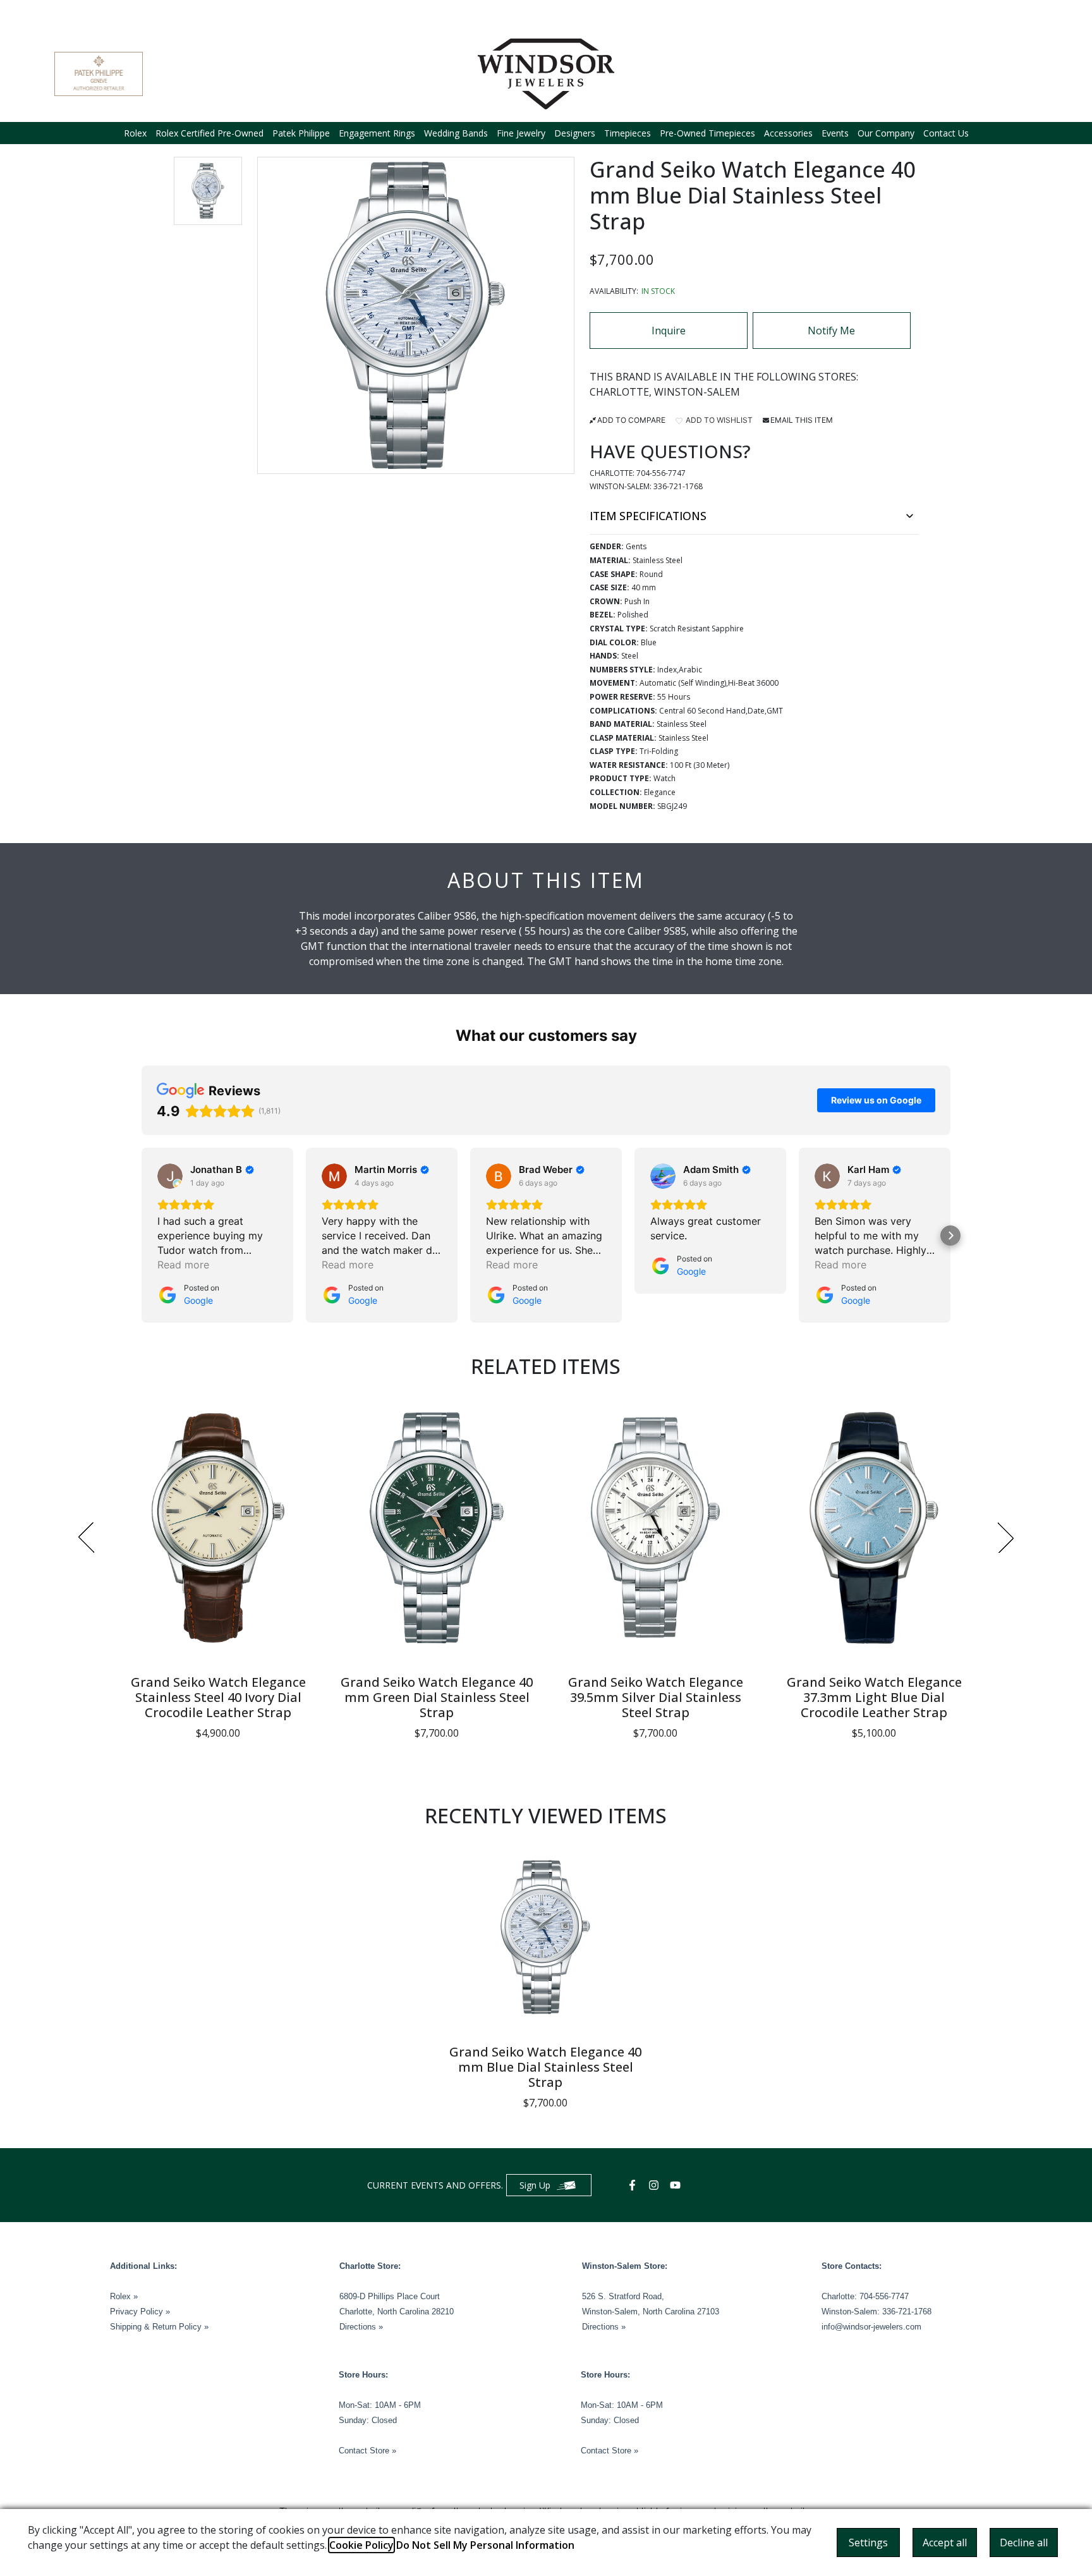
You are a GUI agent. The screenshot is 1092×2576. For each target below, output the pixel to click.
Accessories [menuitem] (788, 133)
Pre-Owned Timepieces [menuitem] (707, 133)
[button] (208, 191)
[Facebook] (634, 2185)
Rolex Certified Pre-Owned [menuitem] (209, 133)
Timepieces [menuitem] (628, 133)
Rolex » (124, 2296)
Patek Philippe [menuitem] (301, 133)
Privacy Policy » (140, 2312)
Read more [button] (183, 1265)
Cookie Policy (361, 2545)
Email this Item (802, 420)
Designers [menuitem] (575, 133)
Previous (86, 1538)
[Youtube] (677, 2185)
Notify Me (831, 331)
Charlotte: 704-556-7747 (865, 2296)
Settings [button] (868, 2543)
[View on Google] (170, 1176)
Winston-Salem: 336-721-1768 (877, 2312)
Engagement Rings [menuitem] (377, 133)
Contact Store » (367, 2451)
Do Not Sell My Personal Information (485, 2545)
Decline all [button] (1024, 2543)
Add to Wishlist (718, 420)
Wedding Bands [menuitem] (456, 133)
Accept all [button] (945, 2543)
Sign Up (535, 2185)
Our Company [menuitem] (886, 133)
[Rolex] (990, 74)
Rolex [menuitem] (135, 133)
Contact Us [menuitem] (946, 133)
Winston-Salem (697, 392)
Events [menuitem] (835, 133)
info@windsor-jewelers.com (871, 2327)
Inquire (669, 331)
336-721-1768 (678, 486)
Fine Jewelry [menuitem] (521, 133)
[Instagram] (655, 2185)
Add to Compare (631, 420)
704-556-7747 (661, 473)
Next (1006, 1538)
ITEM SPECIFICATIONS (648, 516)
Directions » (361, 2327)
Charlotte (619, 392)
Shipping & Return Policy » (159, 2327)
